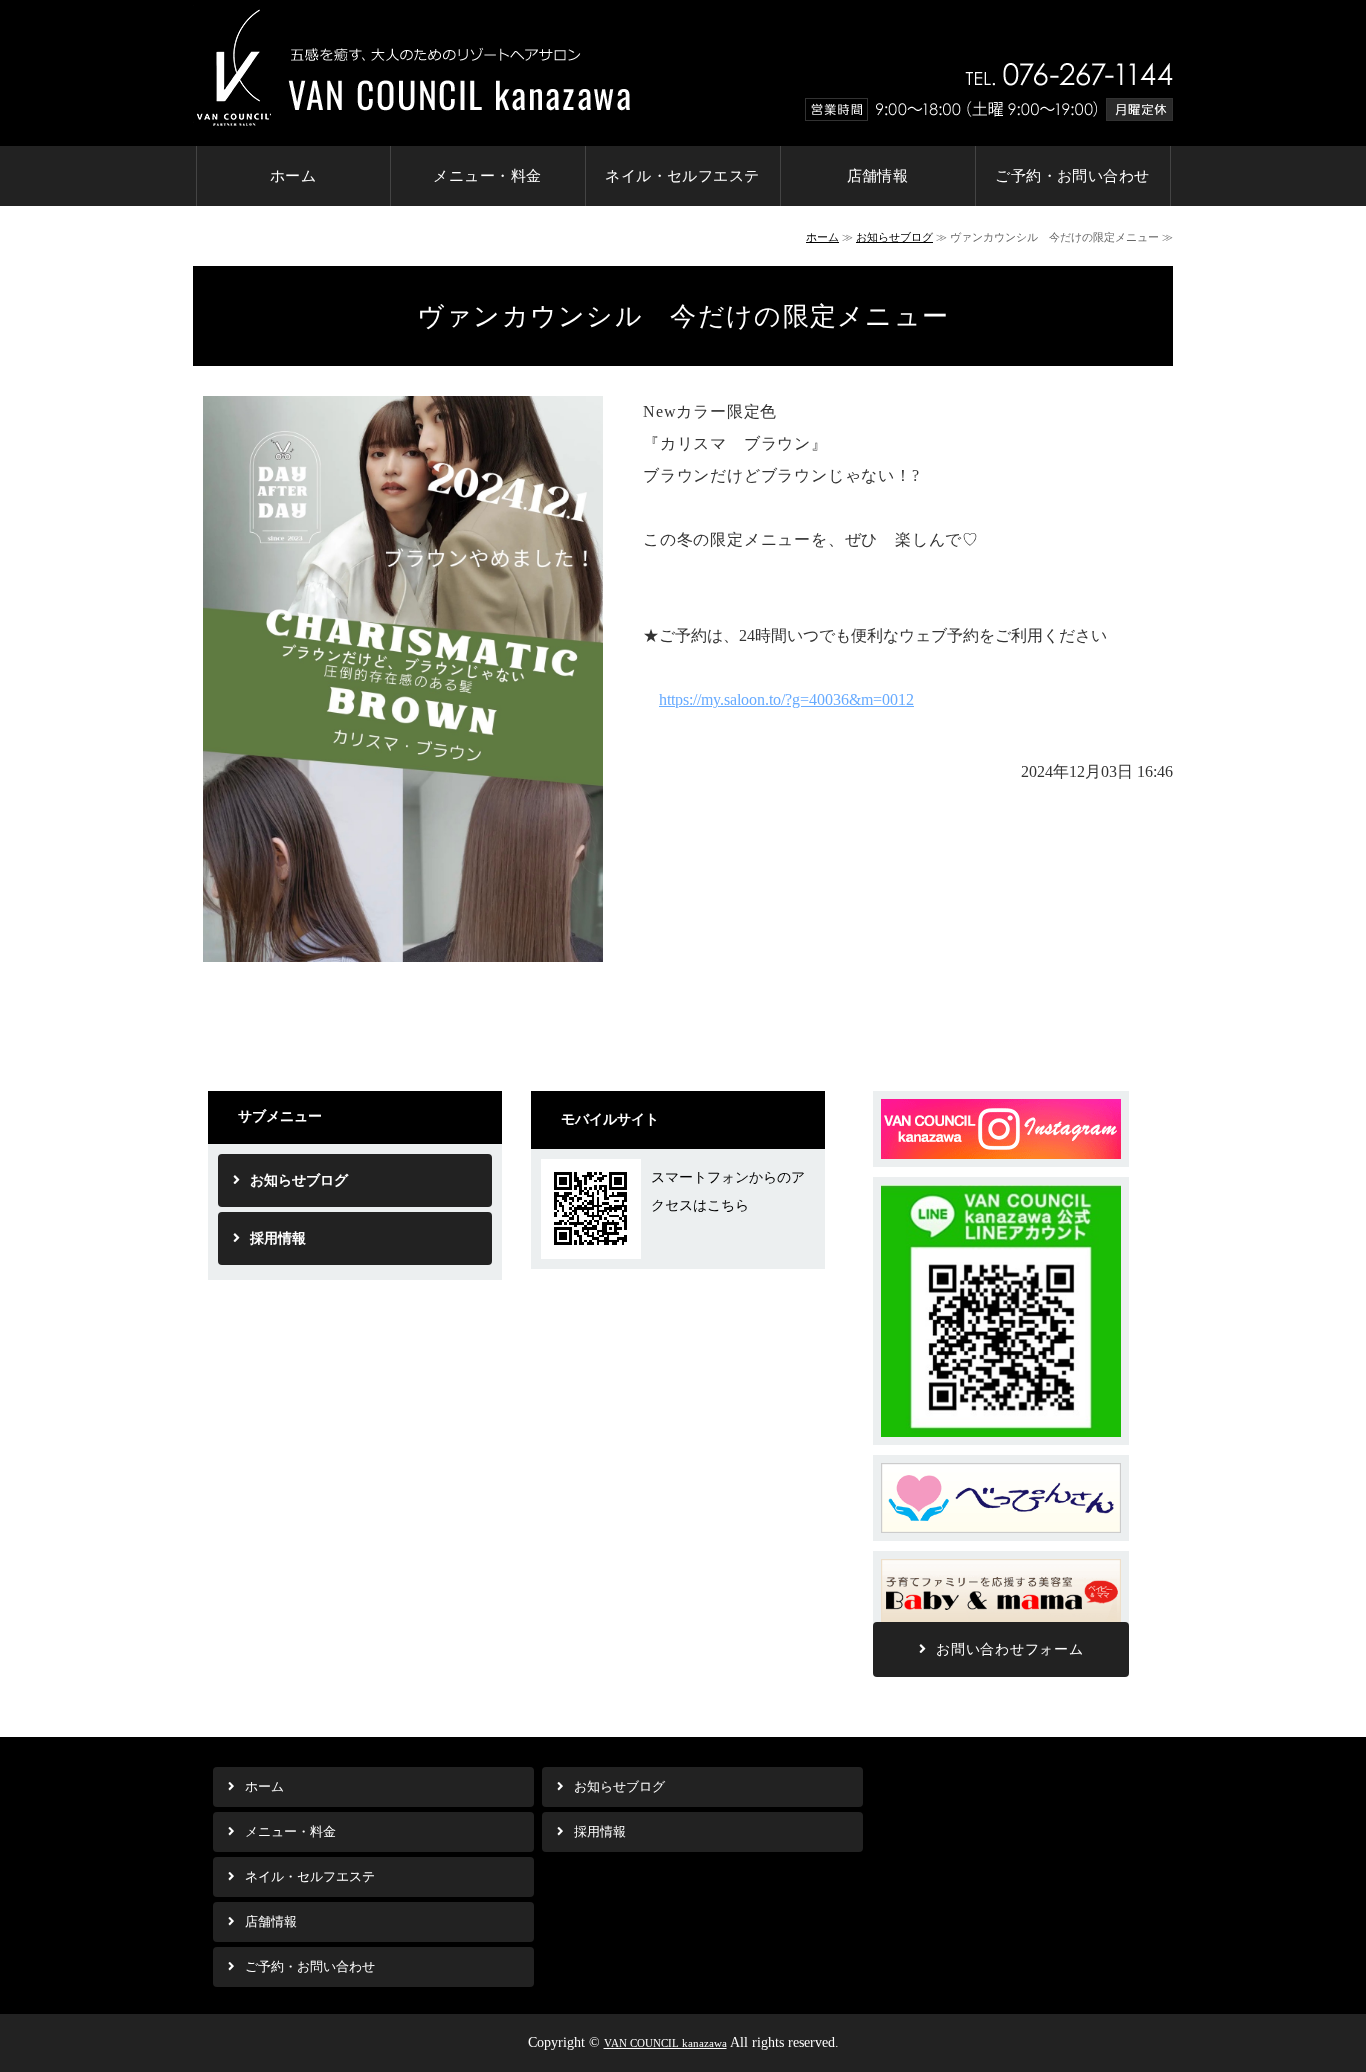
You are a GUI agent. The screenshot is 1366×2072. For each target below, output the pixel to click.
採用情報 (278, 1238)
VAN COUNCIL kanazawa (665, 2043)
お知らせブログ (894, 237)
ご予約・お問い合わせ (1072, 176)
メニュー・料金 (487, 176)
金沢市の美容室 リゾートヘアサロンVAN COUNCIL (411, 65)
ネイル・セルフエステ (682, 176)
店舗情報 (878, 176)
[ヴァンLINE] (1001, 1428)
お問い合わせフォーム (1009, 1649)
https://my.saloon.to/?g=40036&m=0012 (786, 699)
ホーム (293, 176)
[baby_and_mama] (1001, 1620)
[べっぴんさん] (1001, 1524)
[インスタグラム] (1001, 1150)
